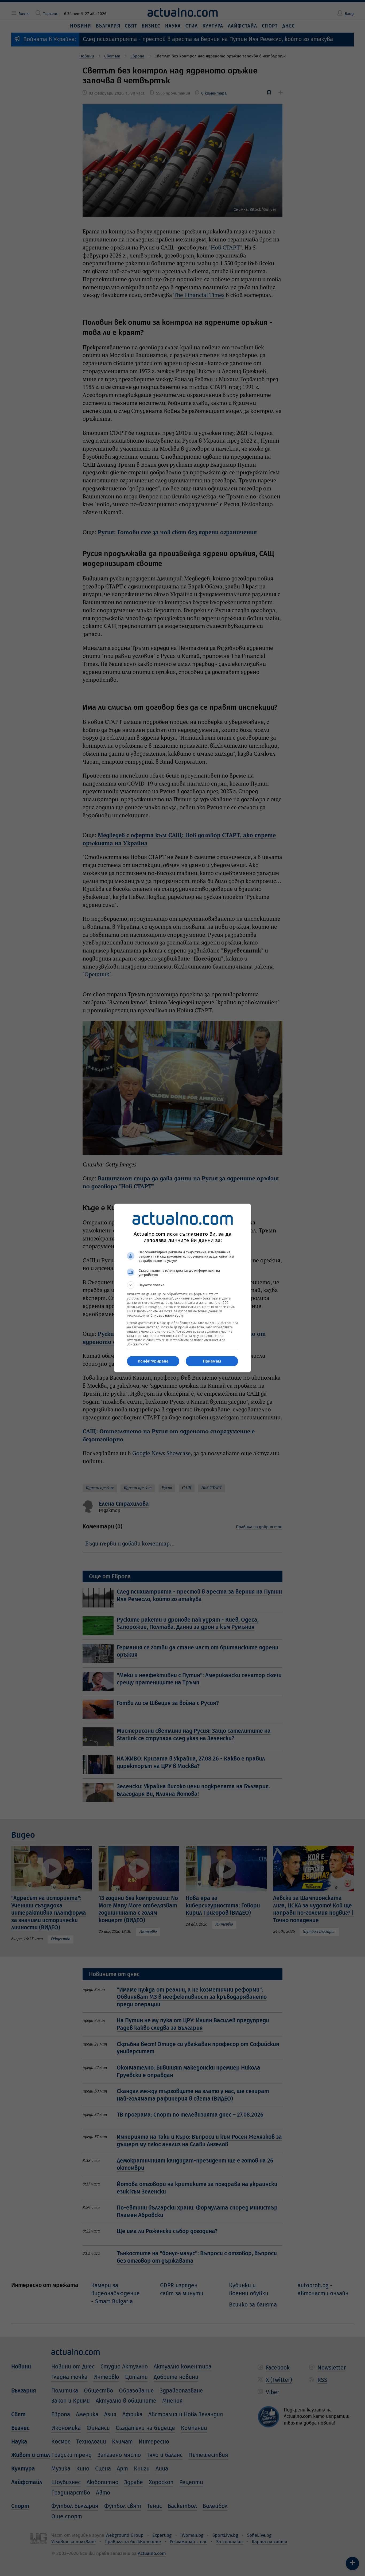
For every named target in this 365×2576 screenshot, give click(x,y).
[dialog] (183, 1288)
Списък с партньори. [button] (167, 1315)
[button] (183, 1285)
